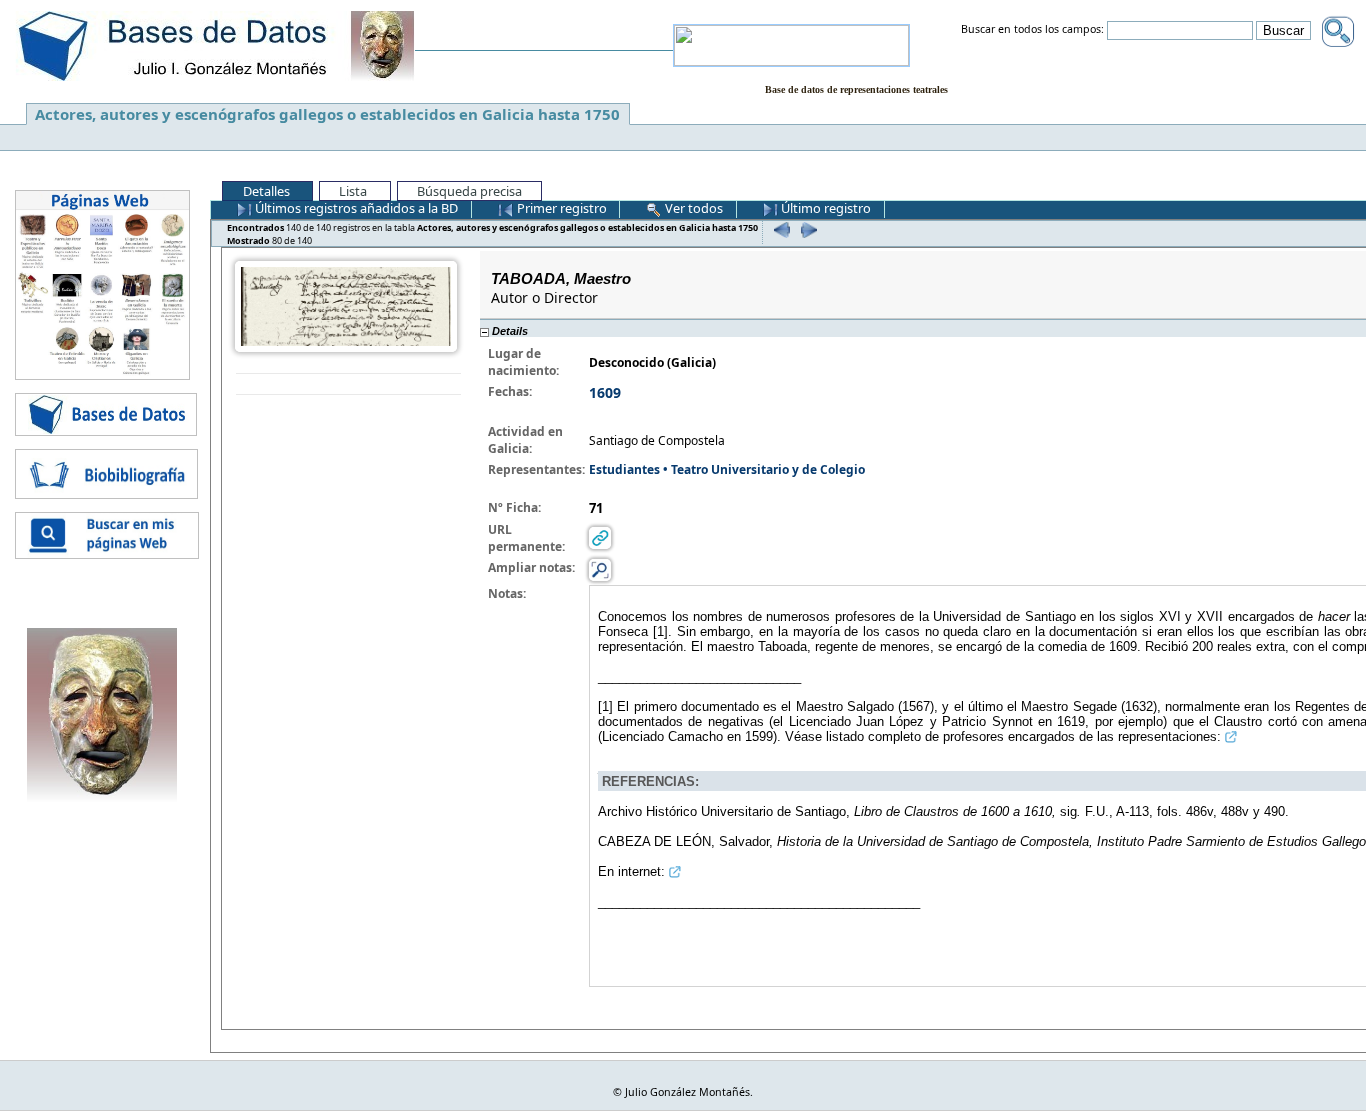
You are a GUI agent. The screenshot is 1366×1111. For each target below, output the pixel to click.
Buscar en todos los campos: (1032, 30)
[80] (806, 229)
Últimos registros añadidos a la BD (355, 208)
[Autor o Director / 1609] (346, 305)
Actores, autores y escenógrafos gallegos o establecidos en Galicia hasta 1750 (327, 114)
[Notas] (600, 569)
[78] (779, 229)
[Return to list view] (348, 384)
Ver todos (692, 208)
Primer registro (560, 208)
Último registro (824, 208)
